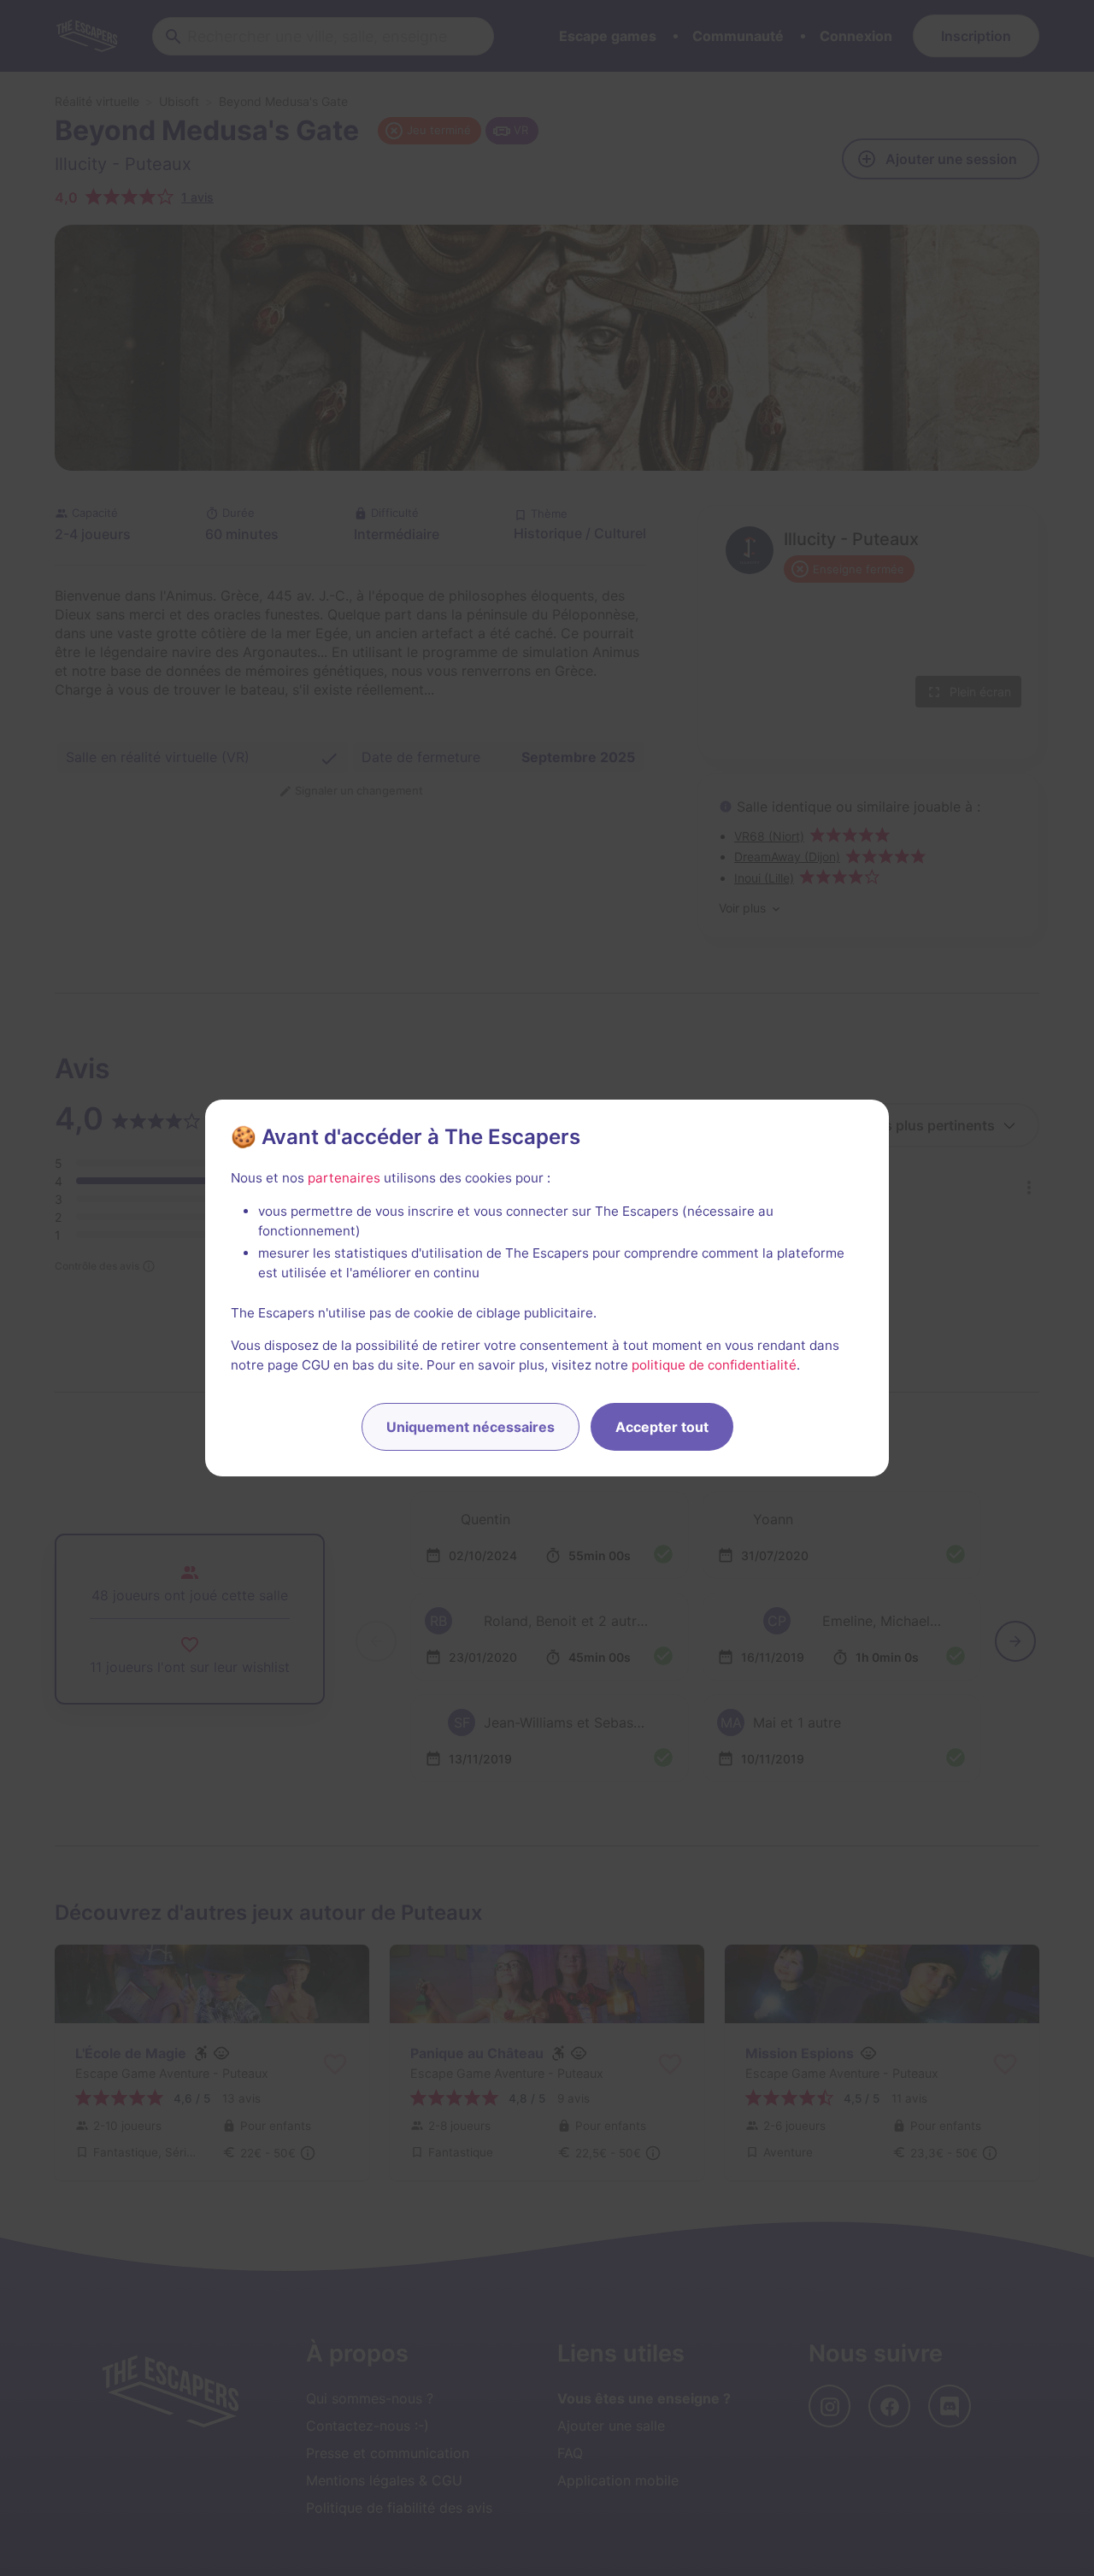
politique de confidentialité (714, 1365)
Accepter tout (662, 1427)
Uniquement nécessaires (471, 1427)
